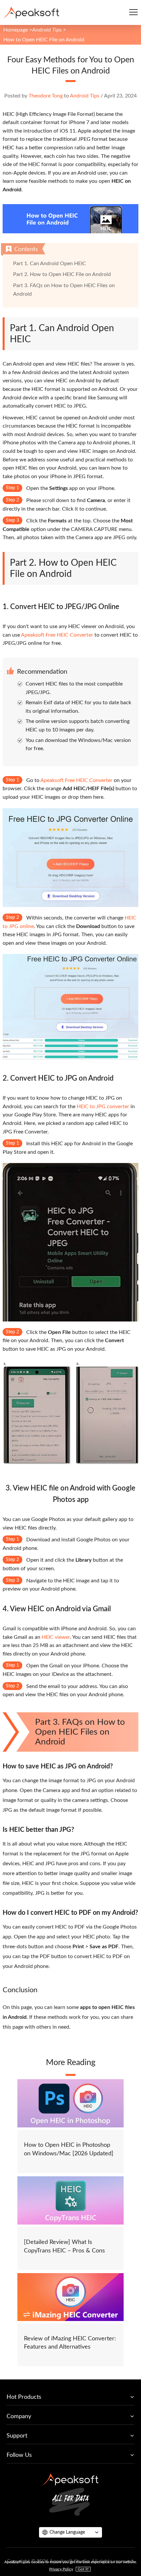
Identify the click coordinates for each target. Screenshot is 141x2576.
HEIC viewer (56, 1637)
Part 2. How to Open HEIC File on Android (62, 274)
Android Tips (47, 30)
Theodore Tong (46, 96)
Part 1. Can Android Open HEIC (50, 264)
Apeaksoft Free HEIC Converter (57, 635)
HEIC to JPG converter (103, 1107)
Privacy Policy (61, 2569)
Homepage (16, 30)
